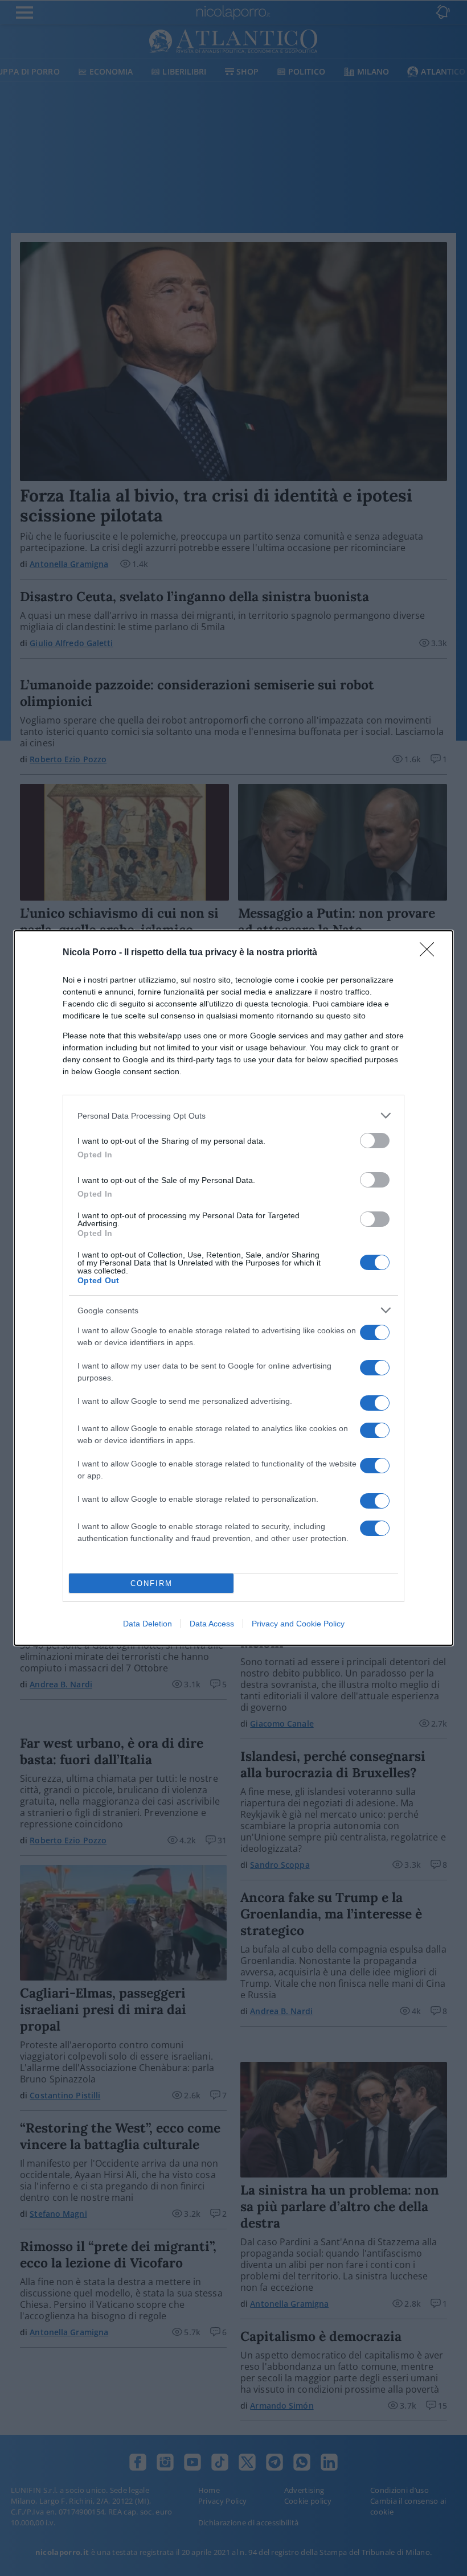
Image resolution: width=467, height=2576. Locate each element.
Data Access (212, 1624)
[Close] (431, 953)
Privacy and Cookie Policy (298, 1624)
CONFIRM (151, 1583)
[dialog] (233, 1288)
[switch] (375, 1141)
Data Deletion (148, 1624)
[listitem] (233, 1116)
